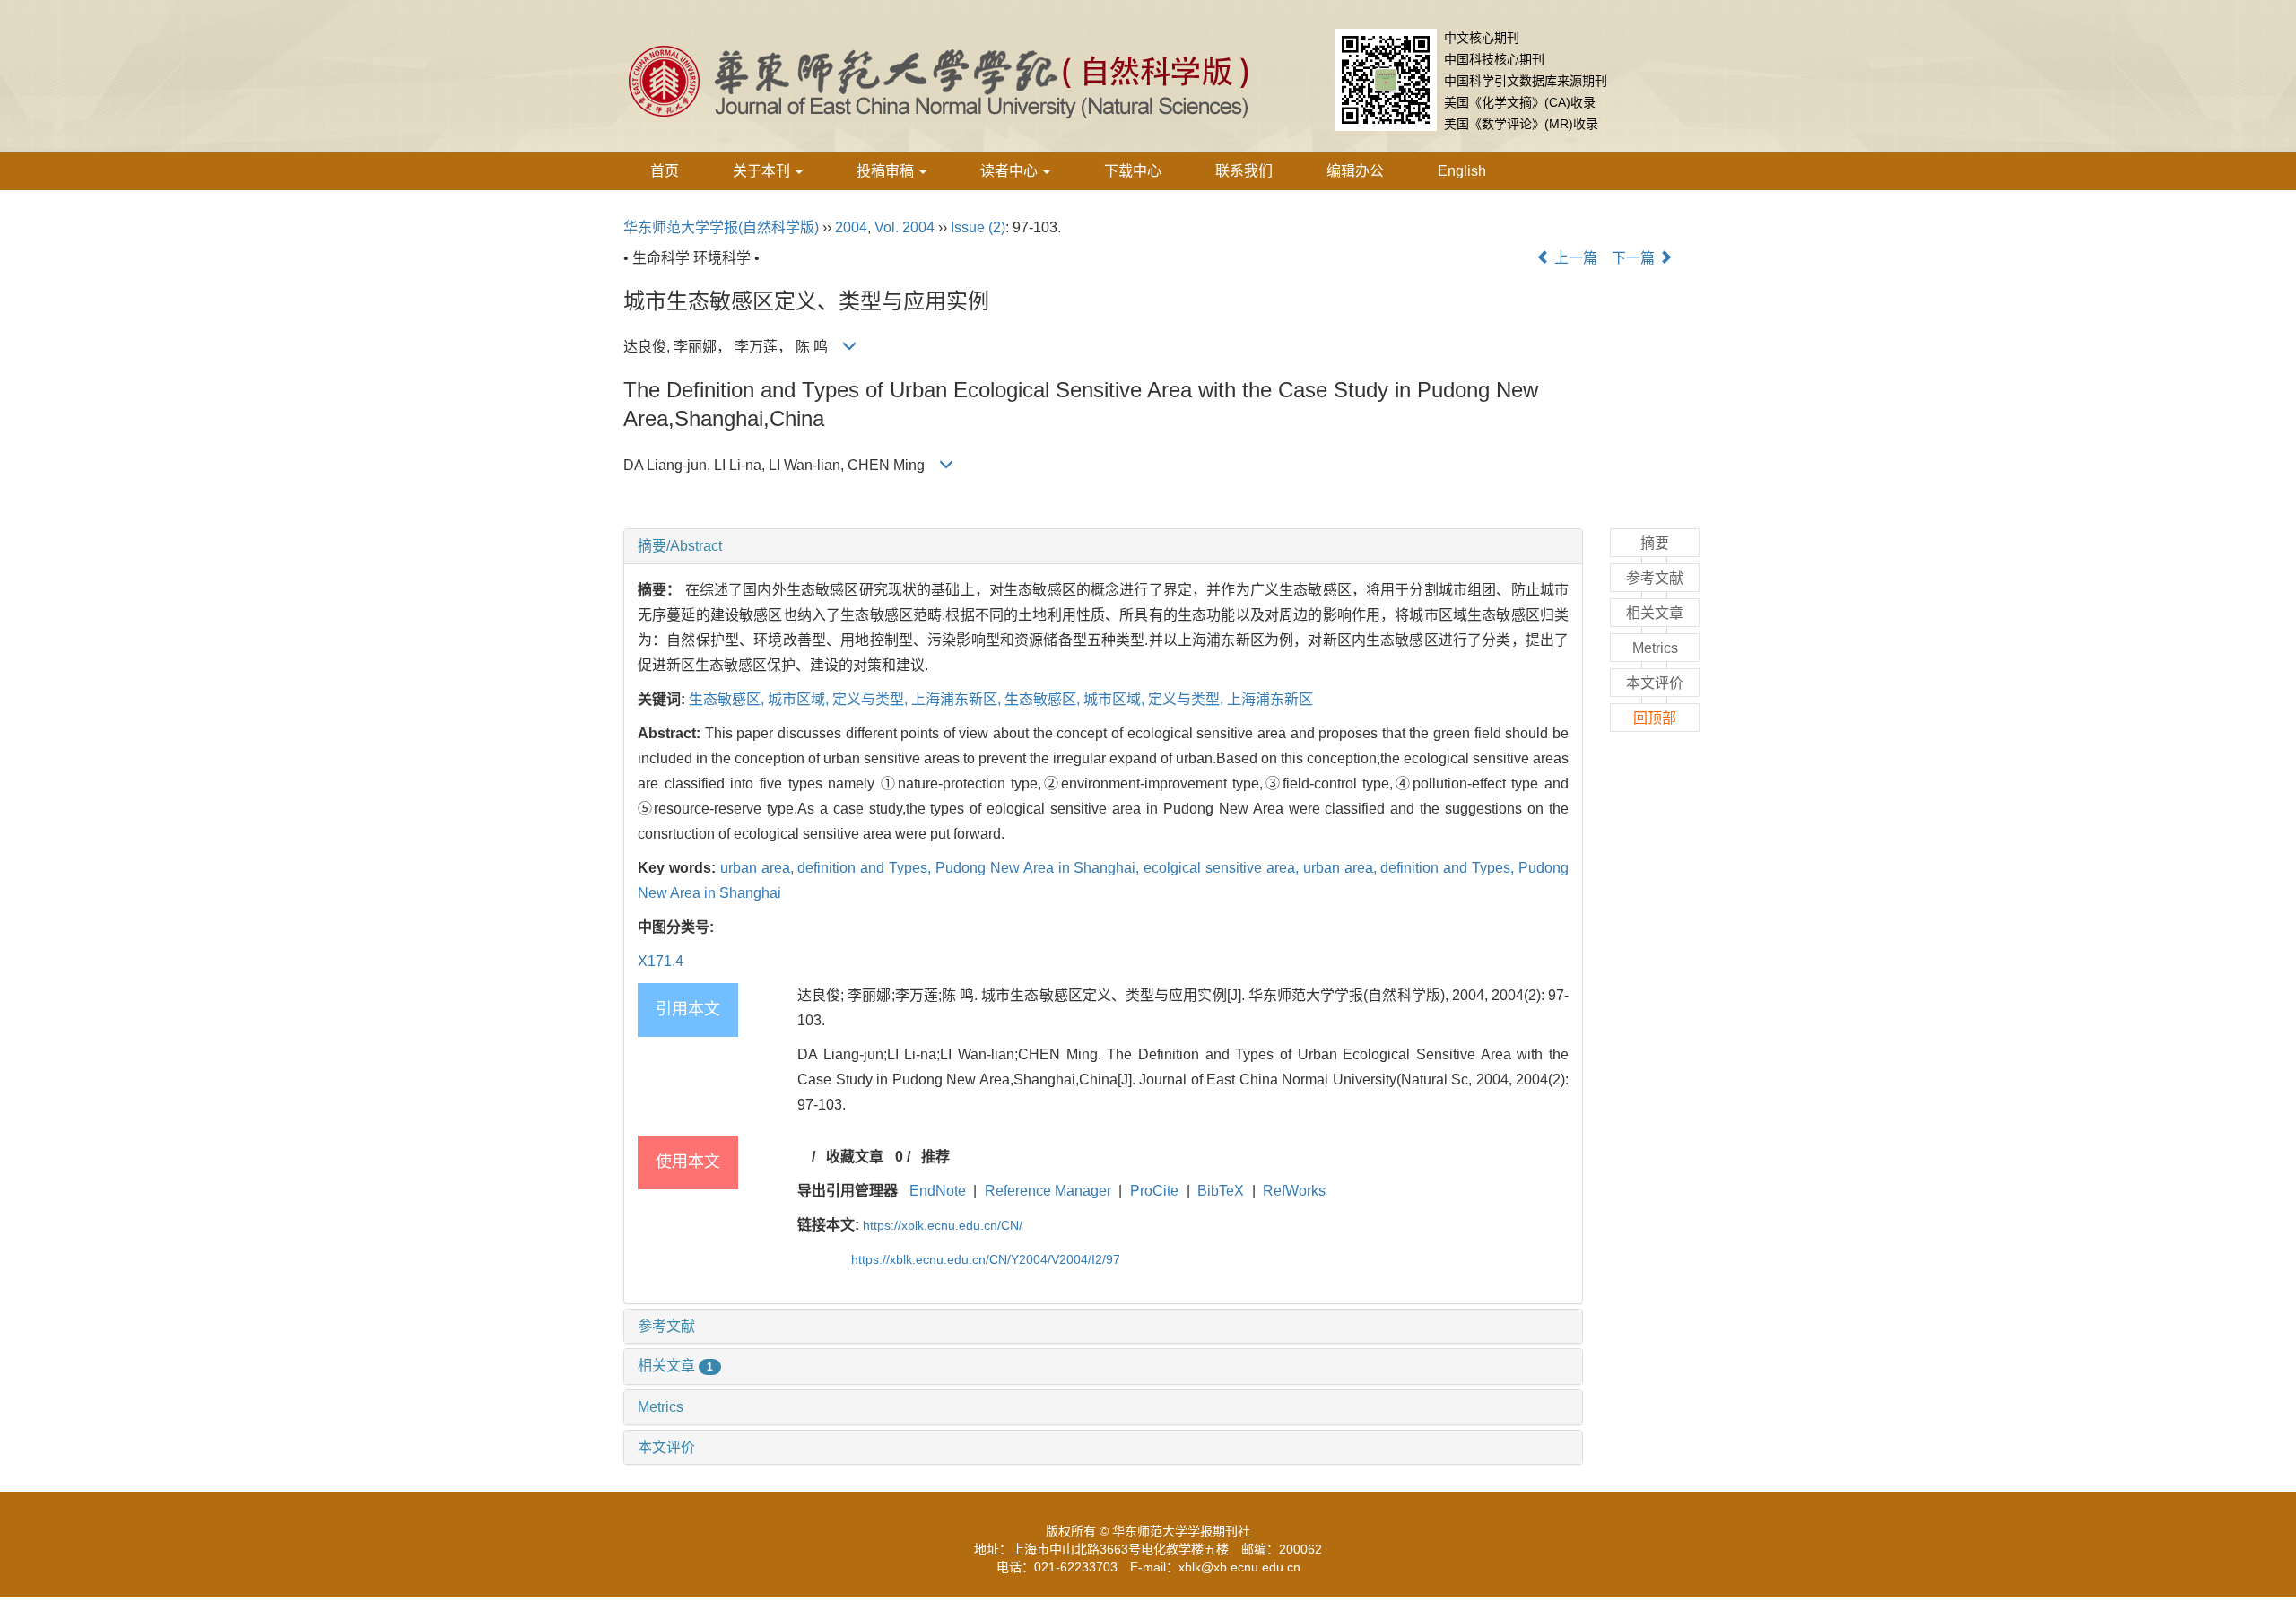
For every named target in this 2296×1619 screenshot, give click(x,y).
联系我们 (1244, 171)
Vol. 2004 (904, 227)
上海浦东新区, (958, 699)
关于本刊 (763, 171)
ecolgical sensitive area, (1223, 868)
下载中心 (1133, 171)
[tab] (1103, 546)
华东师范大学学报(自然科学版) (721, 227)
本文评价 (666, 1447)
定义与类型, (872, 699)
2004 (851, 227)
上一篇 (1574, 258)
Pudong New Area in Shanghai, (1039, 868)
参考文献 (666, 1326)
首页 (665, 171)
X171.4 (661, 961)
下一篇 (1635, 258)
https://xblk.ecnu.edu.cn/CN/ (943, 1225)
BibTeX (1221, 1191)
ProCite (1154, 1191)
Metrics (661, 1407)
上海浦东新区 (1270, 699)
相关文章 (675, 1366)
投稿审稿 (887, 171)
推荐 (935, 1157)
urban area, (759, 868)
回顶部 (1655, 718)
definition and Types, (866, 868)
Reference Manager (1048, 1191)
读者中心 (1011, 171)
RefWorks (1294, 1191)
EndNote (938, 1191)
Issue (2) (978, 227)
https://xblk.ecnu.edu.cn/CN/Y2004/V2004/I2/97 (986, 1259)
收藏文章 (855, 1157)
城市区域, (800, 699)
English (1462, 171)
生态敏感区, (728, 699)
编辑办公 (1355, 171)
